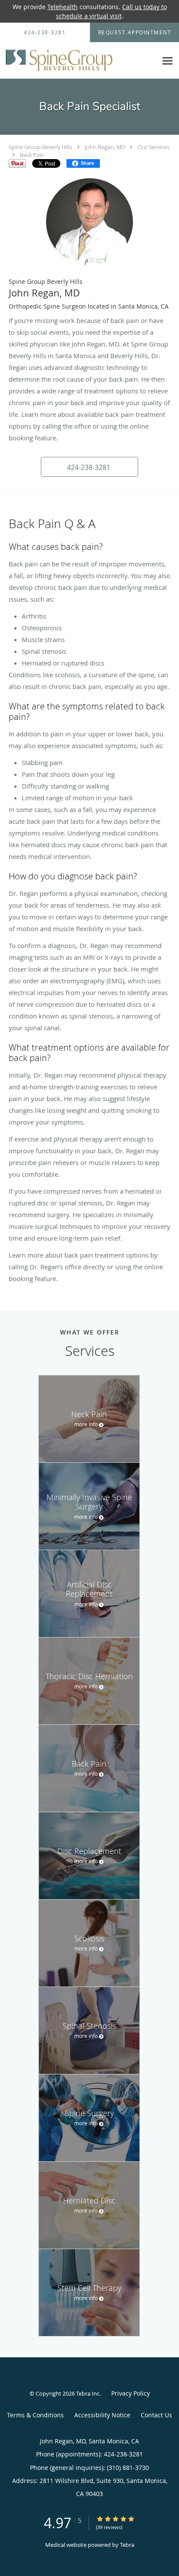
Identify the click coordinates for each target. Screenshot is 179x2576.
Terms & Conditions (35, 2415)
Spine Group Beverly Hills (40, 147)
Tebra (127, 2545)
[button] (89, 467)
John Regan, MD (105, 147)
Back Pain (32, 155)
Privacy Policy (131, 2393)
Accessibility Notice (102, 2415)
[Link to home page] (79, 61)
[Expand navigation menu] (167, 61)
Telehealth (63, 7)
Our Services (154, 147)
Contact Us (156, 2415)
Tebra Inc (88, 2393)
